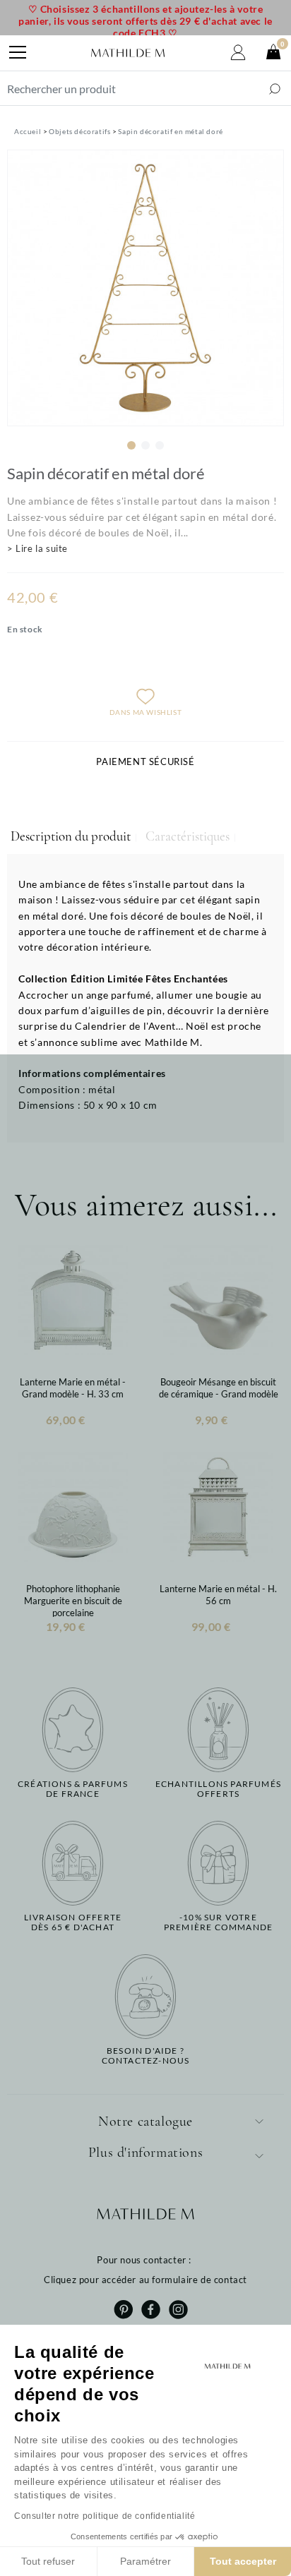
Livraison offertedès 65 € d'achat (73, 1922)
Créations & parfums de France (73, 1789)
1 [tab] (131, 445)
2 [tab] (145, 445)
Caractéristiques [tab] (188, 836)
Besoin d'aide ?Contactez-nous (146, 2056)
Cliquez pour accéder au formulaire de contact (145, 2280)
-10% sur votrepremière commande (218, 1922)
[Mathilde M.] (128, 53)
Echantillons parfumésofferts (218, 1789)
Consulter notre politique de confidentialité (105, 2516)
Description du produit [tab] (71, 836)
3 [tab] (160, 445)
